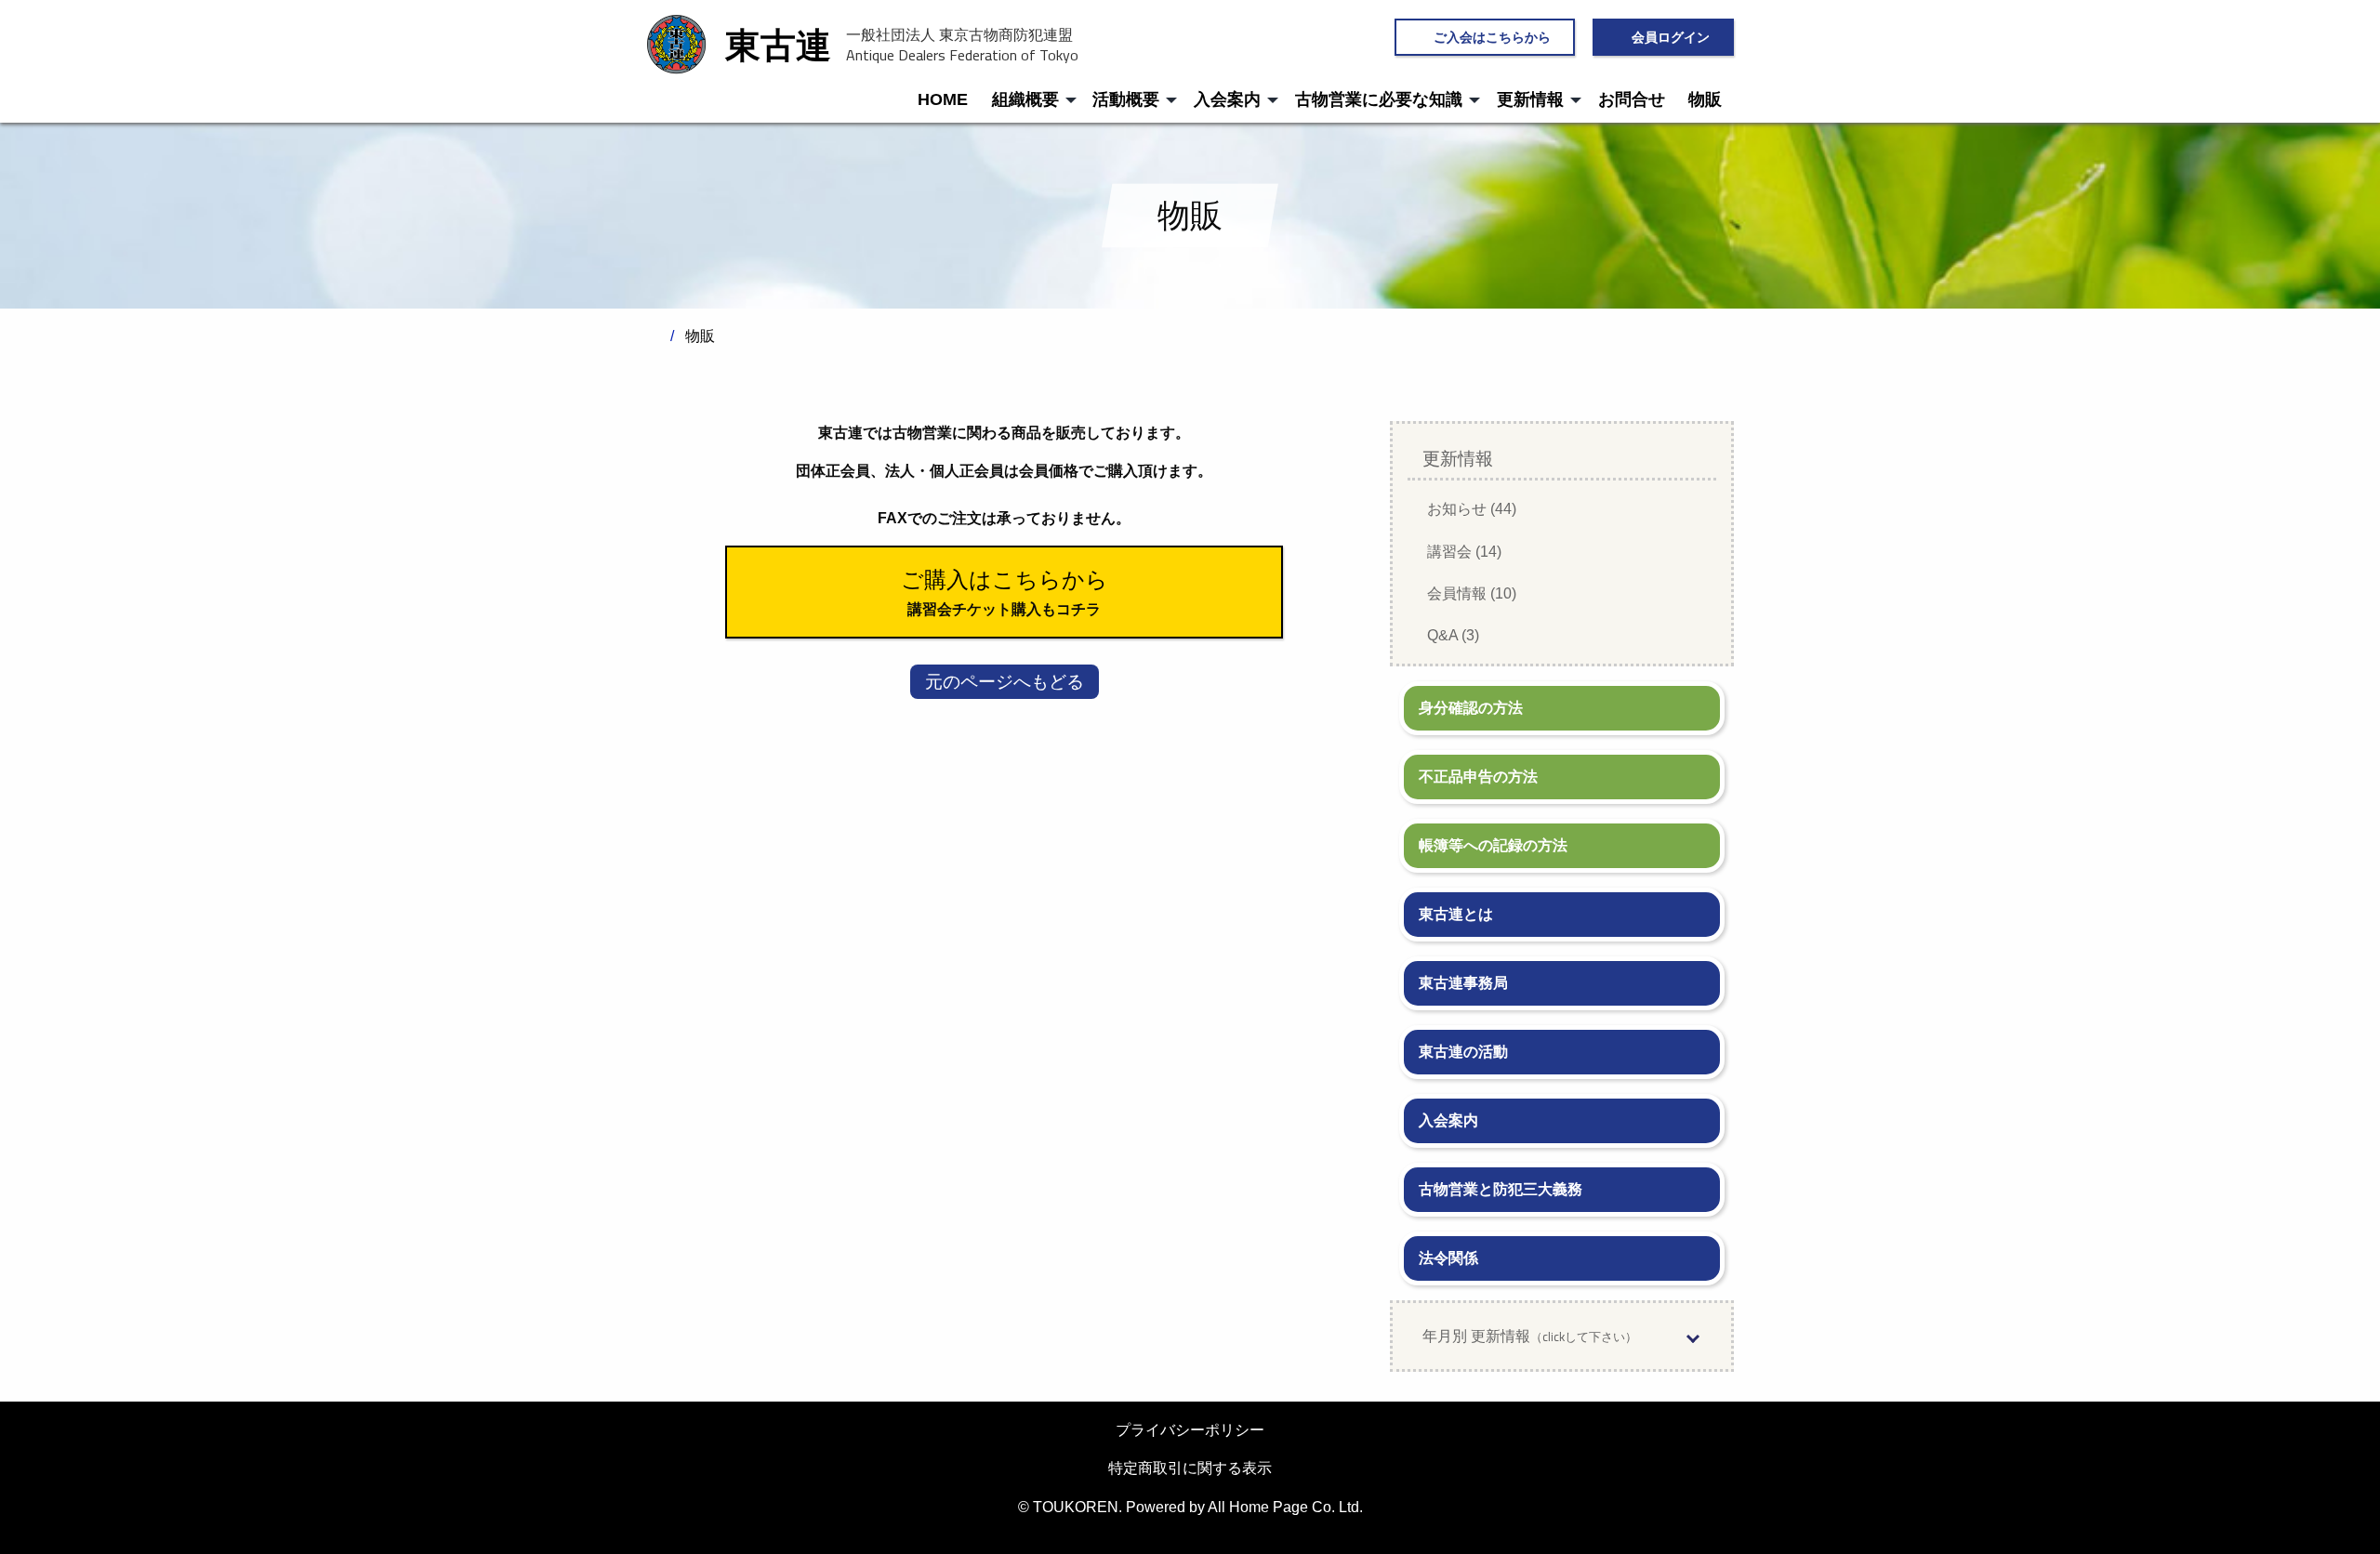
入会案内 (1448, 1120)
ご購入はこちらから (1005, 579)
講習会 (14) (1464, 552)
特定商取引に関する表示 (1190, 1468)
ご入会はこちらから (1492, 37)
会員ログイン (1671, 37)
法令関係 (1448, 1258)
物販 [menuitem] (1705, 99)
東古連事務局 (1463, 983)
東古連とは (1456, 914)
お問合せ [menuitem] (1632, 99)
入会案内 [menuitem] (1227, 99)
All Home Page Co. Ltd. (1285, 1507)
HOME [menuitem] (943, 99)
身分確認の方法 (1471, 708)
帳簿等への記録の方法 (1493, 845)
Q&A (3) (1453, 635)
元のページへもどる (1005, 682)
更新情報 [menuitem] (1530, 99)
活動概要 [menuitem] (1126, 99)
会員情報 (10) (1472, 593)
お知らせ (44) (1472, 509)
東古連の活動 (1463, 1052)
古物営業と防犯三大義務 (1501, 1189)
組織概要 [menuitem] (1025, 99)
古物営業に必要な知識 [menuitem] (1379, 99)
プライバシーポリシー (1190, 1430)
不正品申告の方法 (1478, 777)
